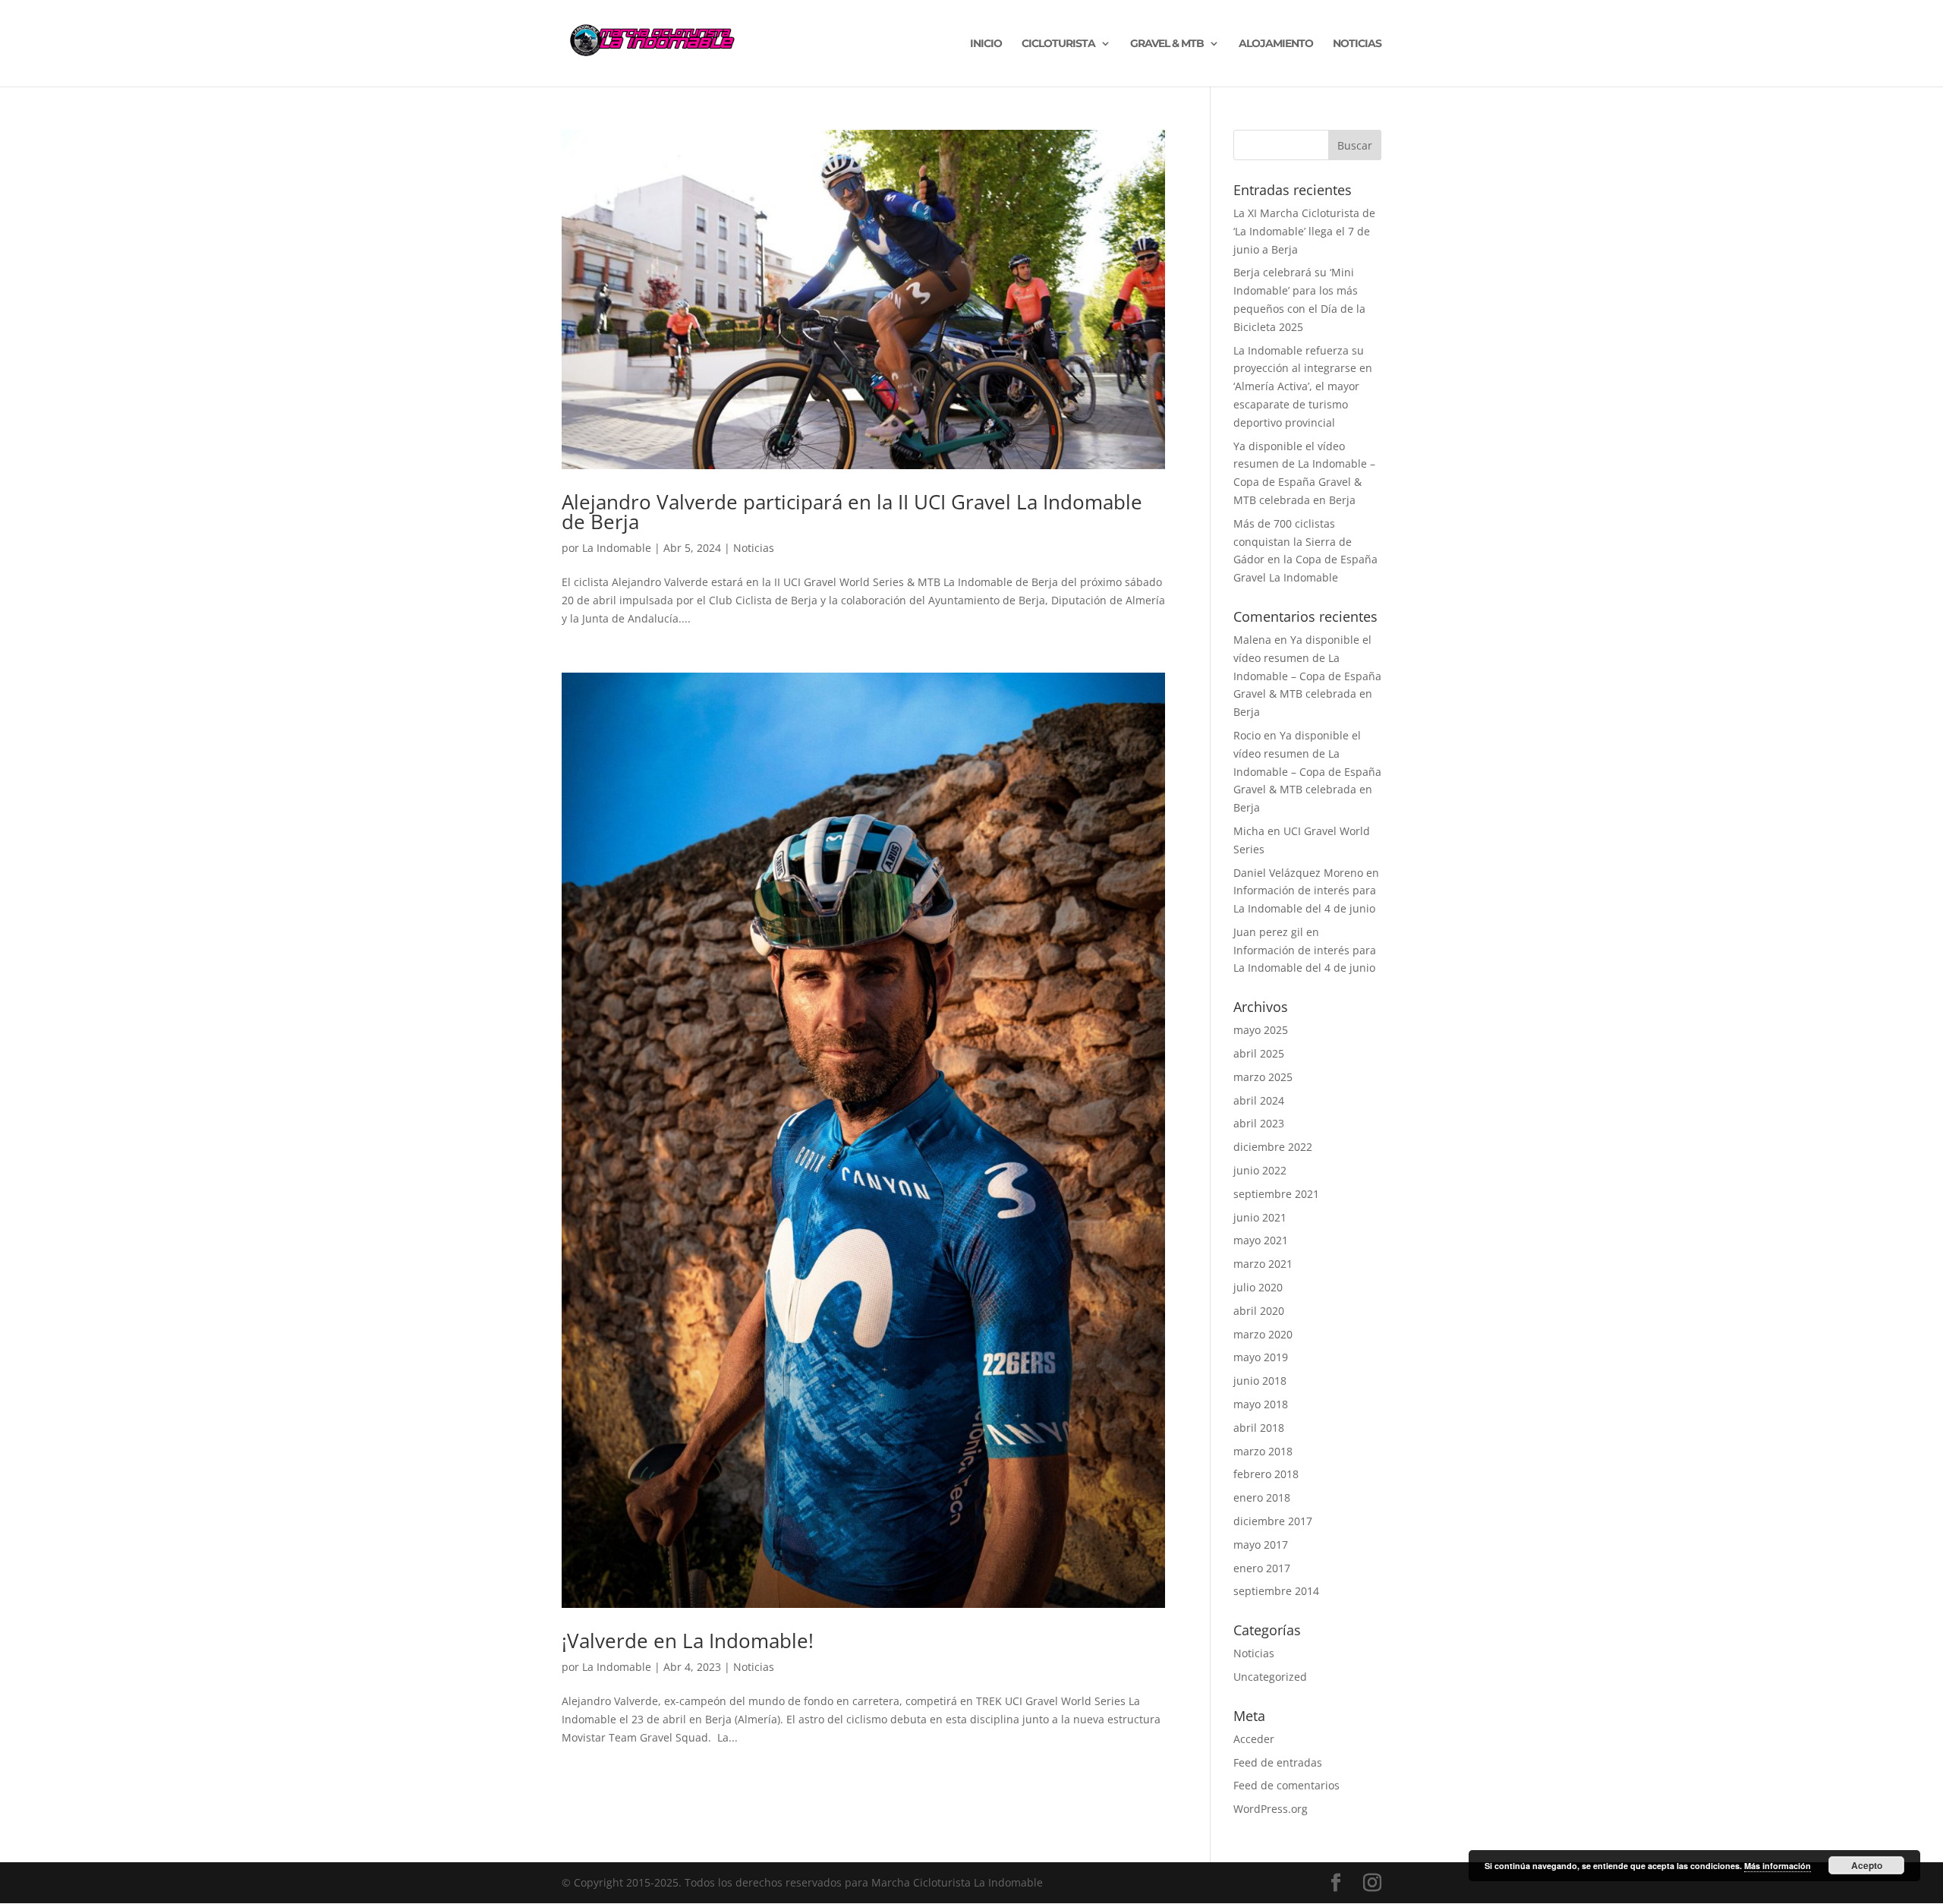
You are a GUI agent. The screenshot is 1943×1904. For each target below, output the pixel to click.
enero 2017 (1262, 1568)
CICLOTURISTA (1058, 44)
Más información (1778, 1866)
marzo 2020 (1263, 1334)
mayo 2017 (1261, 1545)
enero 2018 (1262, 1497)
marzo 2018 (1263, 1451)
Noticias (754, 548)
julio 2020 (1258, 1287)
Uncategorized (1270, 1677)
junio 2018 (1260, 1381)
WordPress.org (1271, 1809)
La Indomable (617, 548)
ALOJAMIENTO (1276, 44)
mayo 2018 (1261, 1404)
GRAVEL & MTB (1167, 44)
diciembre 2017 (1273, 1521)
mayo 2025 (1261, 1030)
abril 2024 (1259, 1100)
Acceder (1254, 1739)
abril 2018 (1259, 1428)
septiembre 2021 (1276, 1194)
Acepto (1867, 1865)
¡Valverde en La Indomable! (688, 1641)
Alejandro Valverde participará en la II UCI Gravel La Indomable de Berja (852, 512)
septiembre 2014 (1276, 1591)
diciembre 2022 (1273, 1147)
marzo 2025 (1263, 1077)
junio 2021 (1260, 1217)
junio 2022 (1260, 1170)
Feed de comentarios (1286, 1785)
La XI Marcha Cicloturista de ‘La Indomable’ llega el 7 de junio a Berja (1304, 231)
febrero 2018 (1266, 1474)
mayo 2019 (1261, 1357)
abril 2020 (1259, 1311)
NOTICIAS (1357, 44)
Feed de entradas (1278, 1762)
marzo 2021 (1263, 1264)
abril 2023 (1259, 1123)
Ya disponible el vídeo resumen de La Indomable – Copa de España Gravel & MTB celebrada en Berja (1307, 676)
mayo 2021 (1261, 1240)
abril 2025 (1259, 1053)
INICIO (986, 44)
